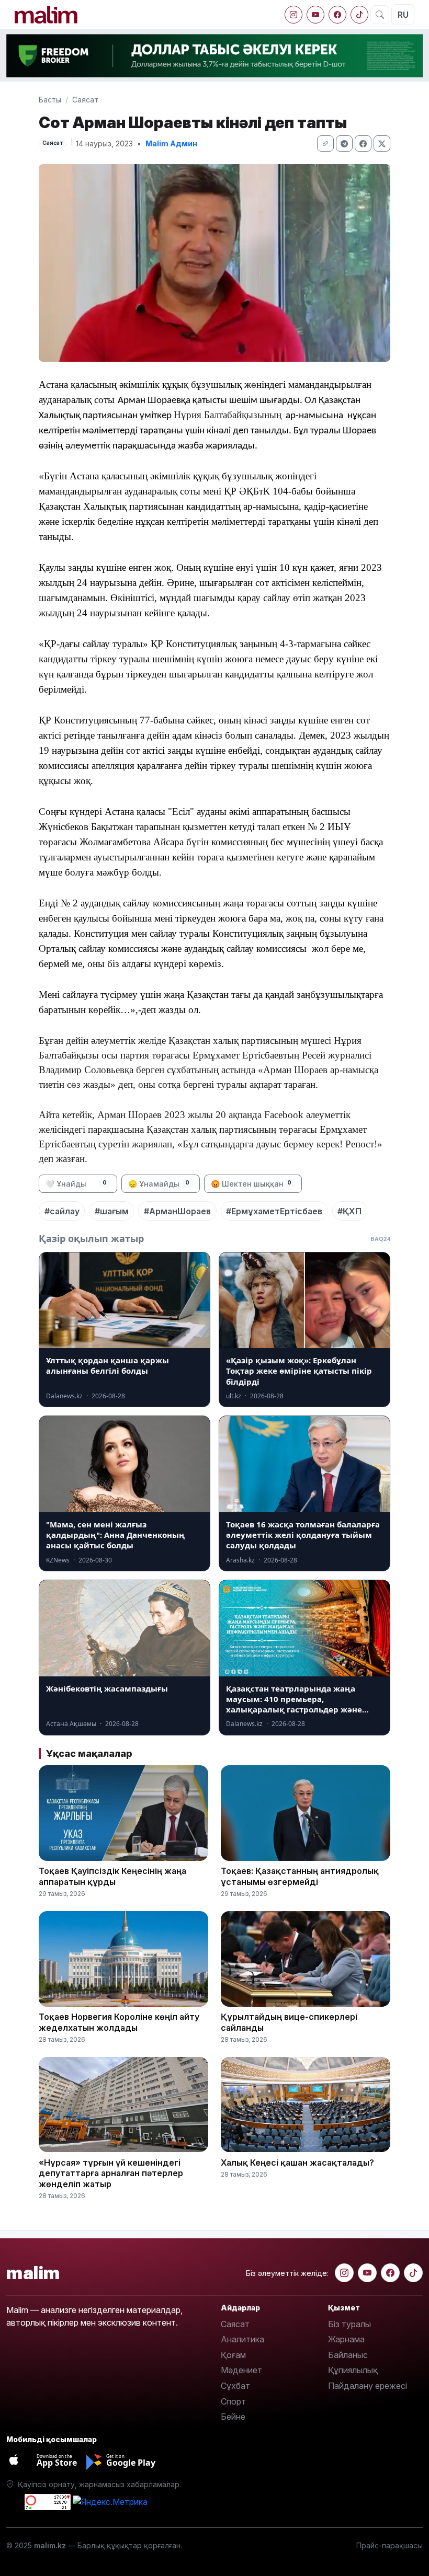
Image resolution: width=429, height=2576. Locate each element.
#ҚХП (349, 1211)
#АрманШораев (177, 1211)
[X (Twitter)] (382, 143)
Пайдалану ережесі (368, 2386)
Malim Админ (171, 143)
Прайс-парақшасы (390, 2545)
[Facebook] (337, 15)
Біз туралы (349, 2324)
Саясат (85, 100)
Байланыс (348, 2355)
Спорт (233, 2401)
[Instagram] (293, 15)
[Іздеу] (380, 15)
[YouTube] (315, 15)
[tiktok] (359, 15)
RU (403, 15)
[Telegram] (344, 143)
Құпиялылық (353, 2370)
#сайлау (62, 1211)
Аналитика (242, 2339)
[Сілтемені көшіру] (325, 143)
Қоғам (233, 2355)
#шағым (112, 1211)
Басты (50, 100)
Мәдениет (241, 2370)
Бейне (233, 2417)
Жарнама (346, 2339)
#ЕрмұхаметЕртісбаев (274, 1211)
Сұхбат (235, 2386)
